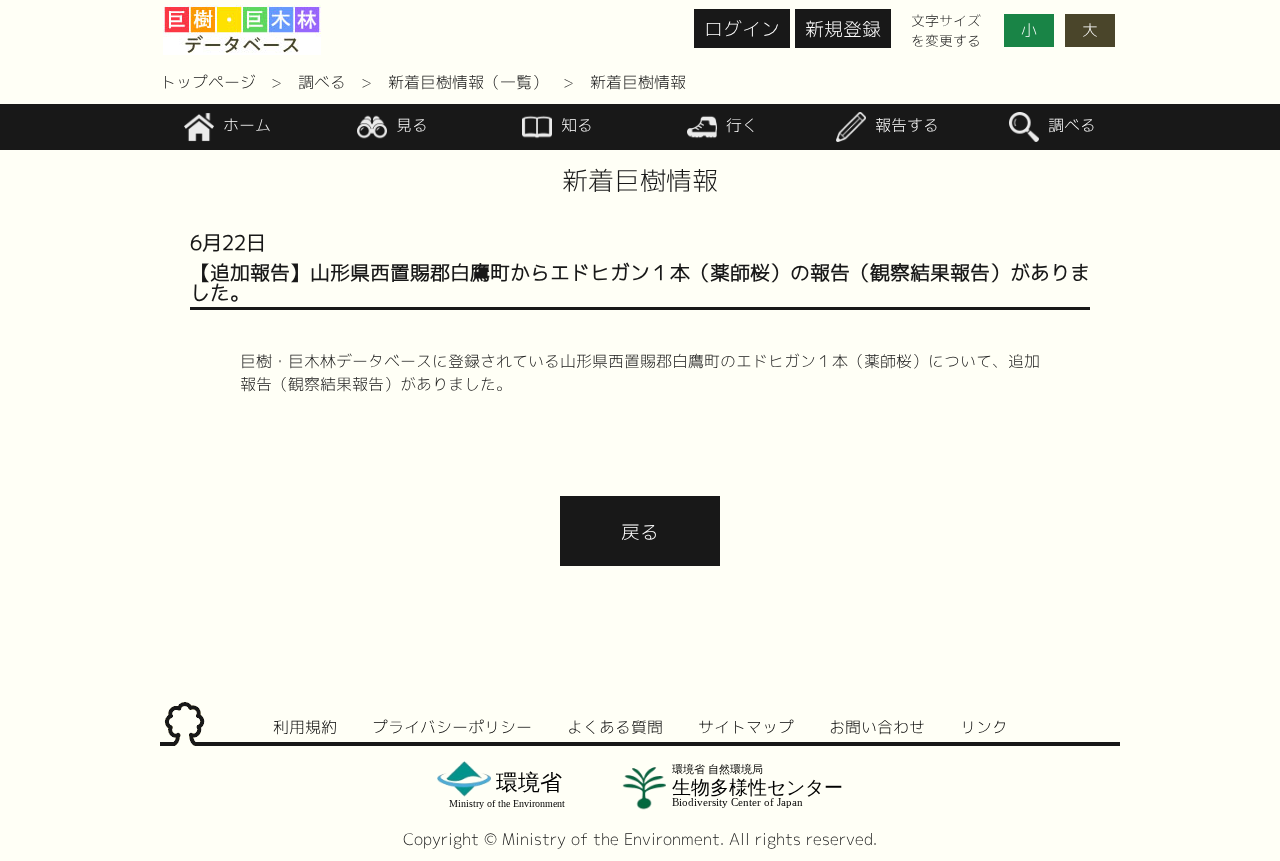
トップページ (208, 82)
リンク (984, 727)
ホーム (244, 126)
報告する (904, 126)
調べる (322, 82)
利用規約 (305, 727)
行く (739, 126)
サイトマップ (746, 727)
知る (574, 126)
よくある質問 (615, 727)
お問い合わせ (877, 727)
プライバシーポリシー (452, 727)
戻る (640, 531)
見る (409, 126)
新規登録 (843, 28)
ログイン (742, 28)
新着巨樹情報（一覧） (468, 82)
